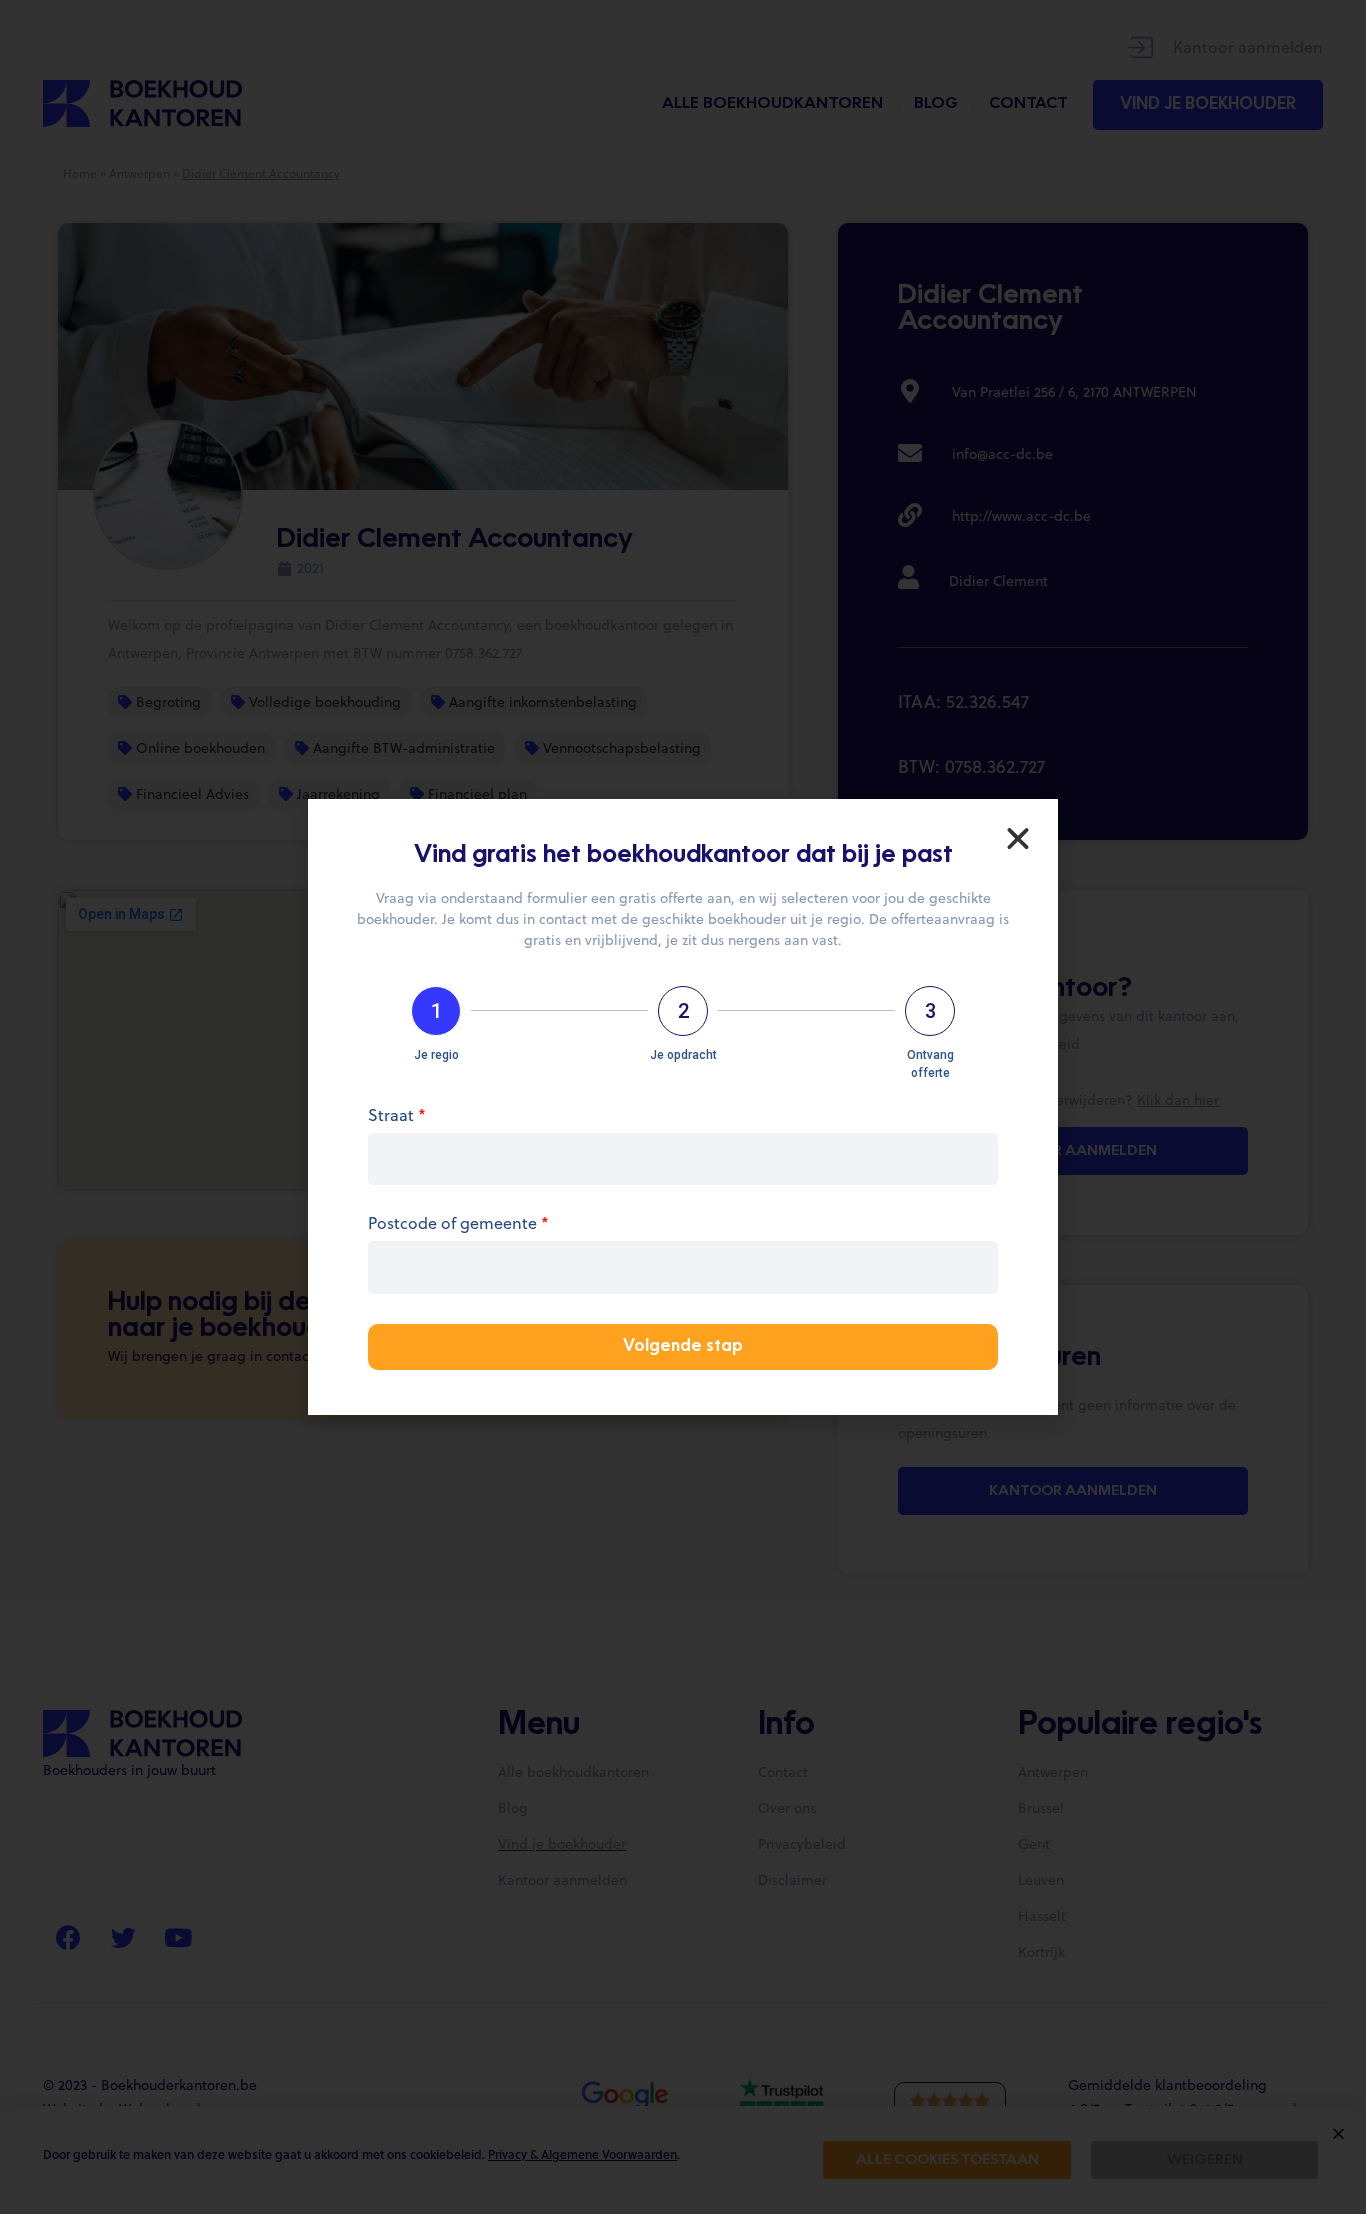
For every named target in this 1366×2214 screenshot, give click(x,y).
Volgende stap (683, 1347)
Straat (397, 1116)
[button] (1018, 839)
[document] (683, 1107)
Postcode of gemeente (458, 1224)
